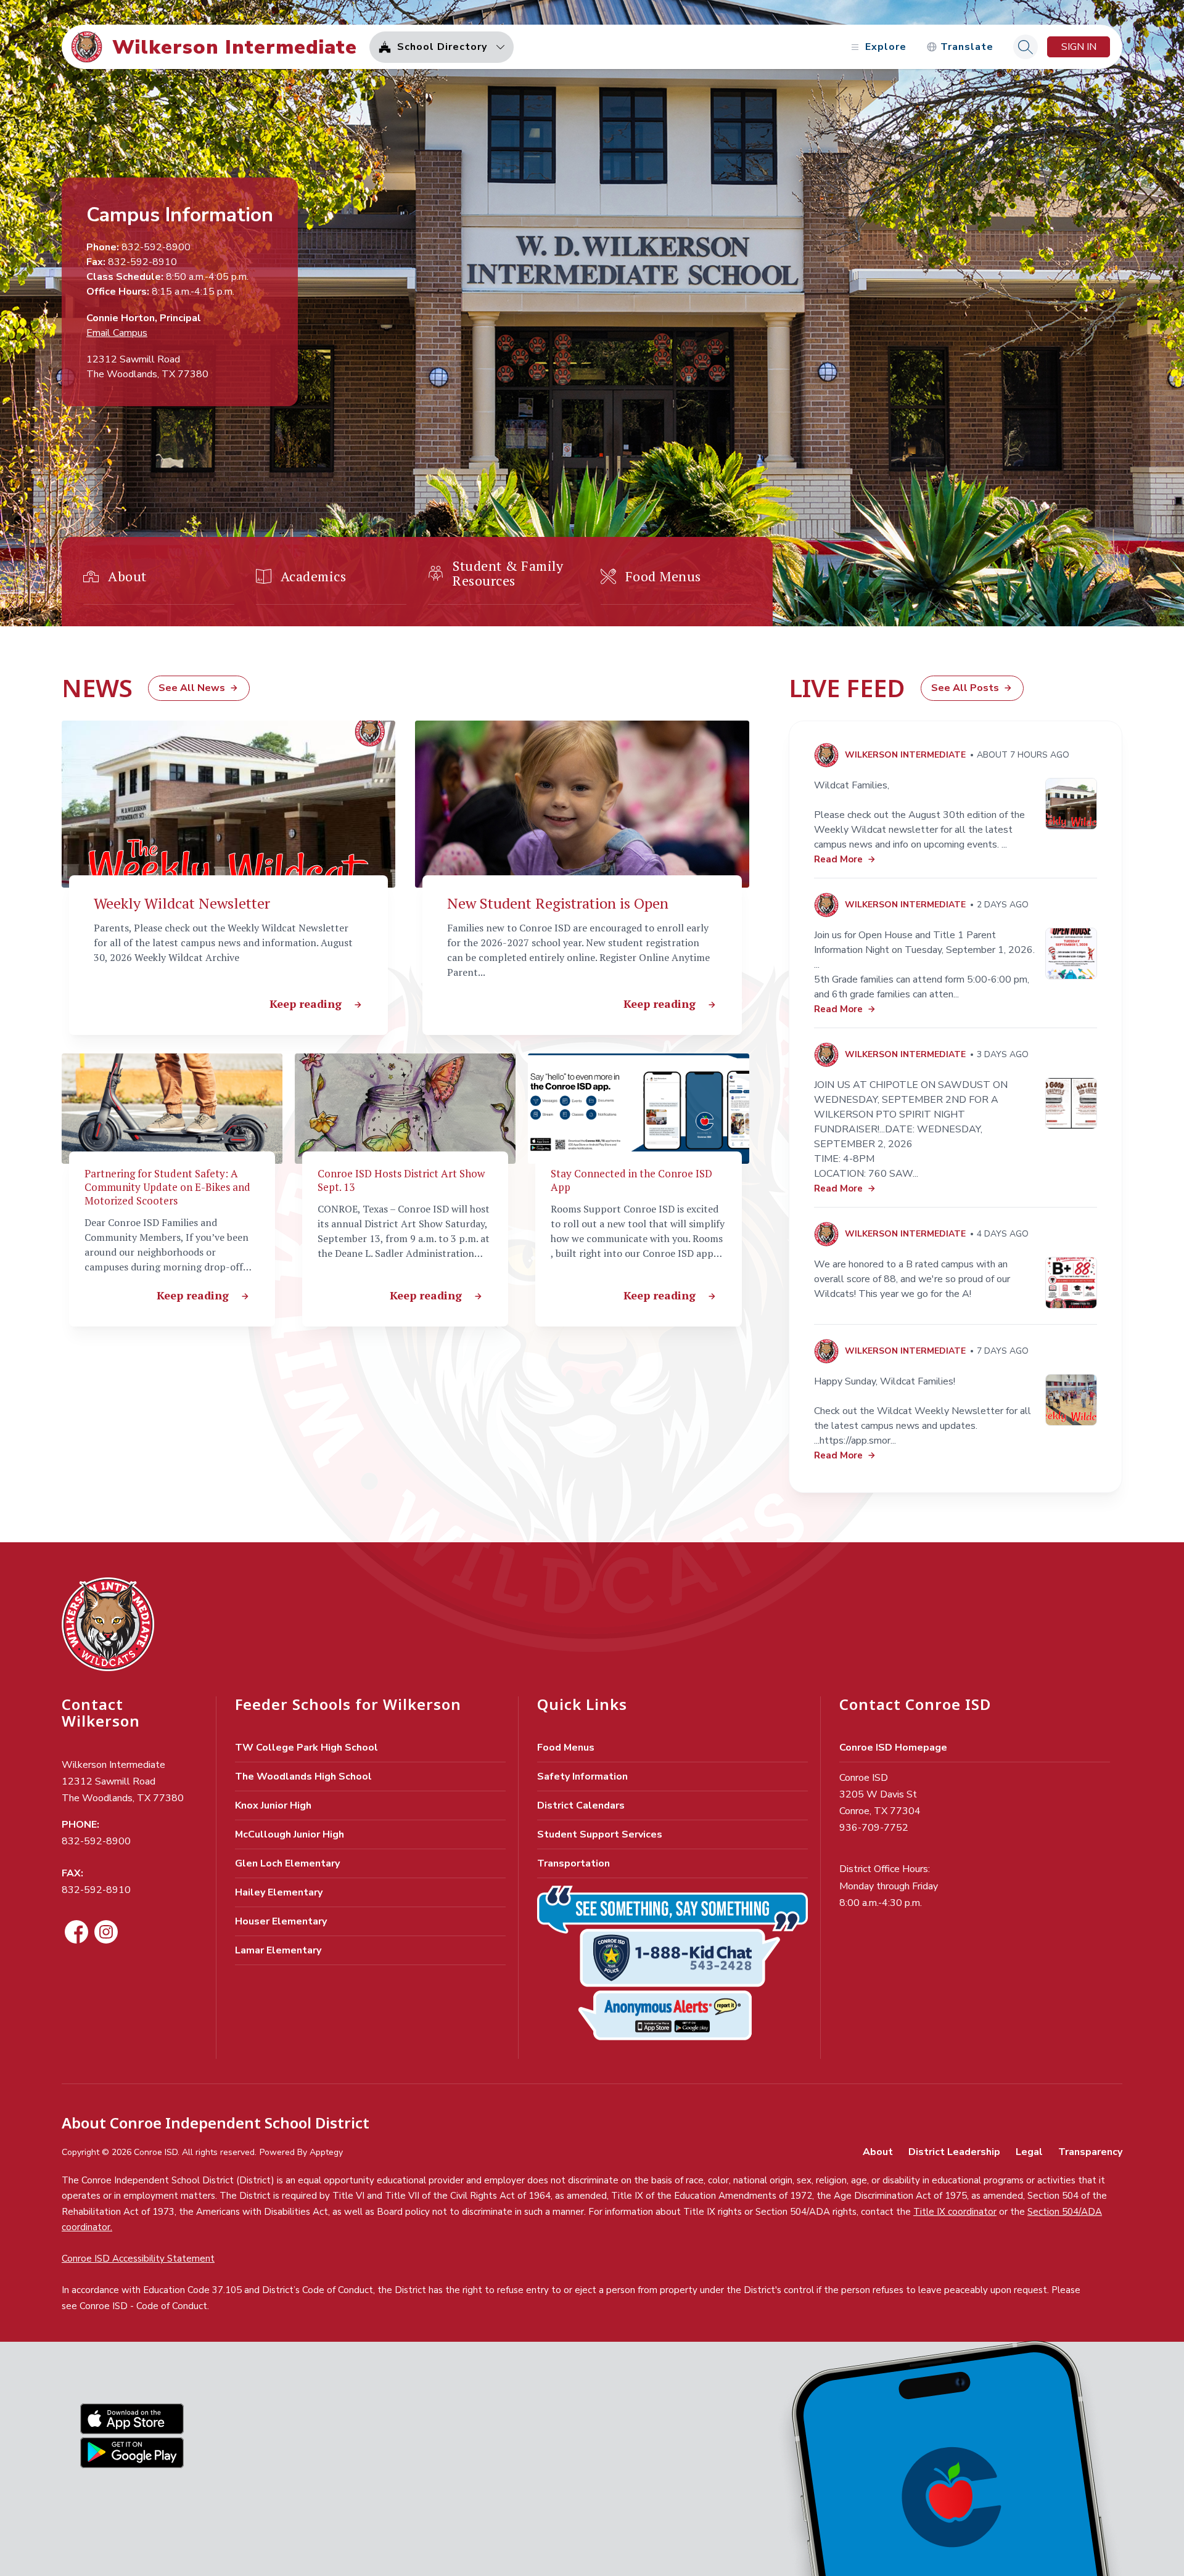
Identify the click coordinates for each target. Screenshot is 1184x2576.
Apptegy (326, 2152)
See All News (192, 688)
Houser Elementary (281, 1921)
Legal (1029, 2152)
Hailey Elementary (279, 1892)
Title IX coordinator (955, 2212)
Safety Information (582, 1777)
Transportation (573, 1863)
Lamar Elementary (278, 1950)
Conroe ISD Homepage (893, 1748)
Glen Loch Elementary (287, 1863)
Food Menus (566, 1748)
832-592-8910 (96, 1890)
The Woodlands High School (303, 1777)
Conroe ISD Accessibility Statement (138, 2259)
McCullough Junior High (290, 1834)
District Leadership (954, 2152)
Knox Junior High (273, 1805)
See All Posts (965, 688)
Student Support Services (600, 1834)
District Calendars (581, 1805)
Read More (838, 859)
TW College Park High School (306, 1748)
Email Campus (117, 333)
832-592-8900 (96, 1841)
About (878, 2152)
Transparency (1090, 2152)
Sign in (1079, 47)
